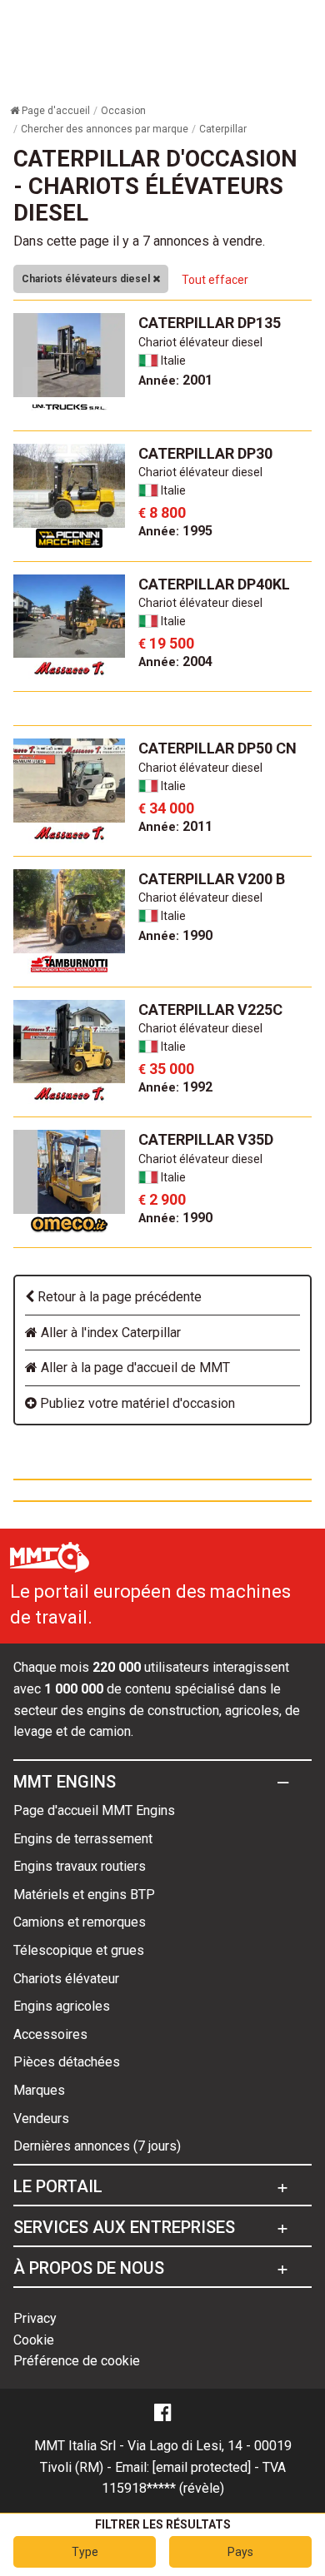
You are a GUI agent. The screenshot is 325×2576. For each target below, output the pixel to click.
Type (85, 2552)
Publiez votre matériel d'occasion (136, 1403)
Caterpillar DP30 (205, 453)
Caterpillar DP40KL (214, 584)
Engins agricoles (62, 2006)
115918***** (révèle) (163, 2488)
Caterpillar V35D (206, 1139)
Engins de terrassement (83, 1839)
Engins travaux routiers (80, 1866)
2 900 (162, 1199)
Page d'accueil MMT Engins (94, 1810)
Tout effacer (215, 280)
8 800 (162, 512)
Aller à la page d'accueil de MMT (134, 1368)
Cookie (34, 2340)
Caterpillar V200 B (212, 879)
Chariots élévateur (66, 1979)
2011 (175, 826)
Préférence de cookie (77, 2361)
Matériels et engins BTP (84, 1895)
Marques (39, 2090)
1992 (175, 1087)
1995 (175, 531)
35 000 (166, 1069)
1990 (175, 935)
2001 (175, 380)
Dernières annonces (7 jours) (97, 2146)
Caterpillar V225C (210, 1010)
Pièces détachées (67, 2062)
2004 (175, 661)
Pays (240, 2552)
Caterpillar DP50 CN (217, 748)
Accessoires (50, 2034)
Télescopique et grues (79, 1950)
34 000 (166, 808)
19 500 (166, 643)
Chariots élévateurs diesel (87, 279)
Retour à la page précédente (118, 1297)
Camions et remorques (80, 1922)
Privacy (35, 2318)
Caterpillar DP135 (210, 323)
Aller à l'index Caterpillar (109, 1333)
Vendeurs (41, 2118)
